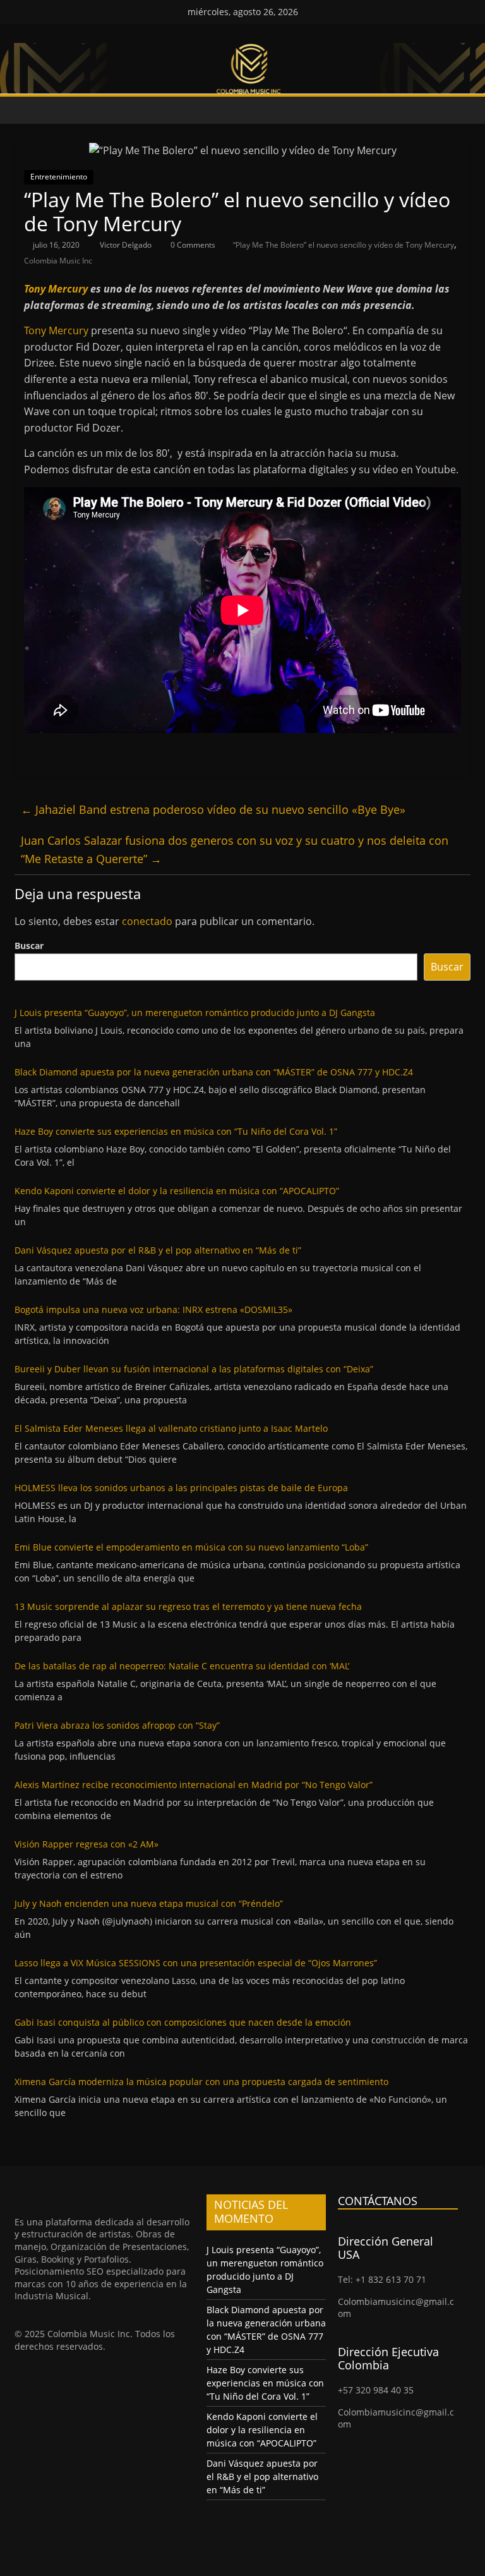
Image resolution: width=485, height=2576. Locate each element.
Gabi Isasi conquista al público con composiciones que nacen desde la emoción (183, 2022)
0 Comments (192, 245)
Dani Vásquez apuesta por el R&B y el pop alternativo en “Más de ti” (158, 1250)
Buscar (29, 946)
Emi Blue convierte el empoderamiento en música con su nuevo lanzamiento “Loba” (191, 1547)
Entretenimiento (59, 177)
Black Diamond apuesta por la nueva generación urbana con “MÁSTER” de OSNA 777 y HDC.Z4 (214, 1072)
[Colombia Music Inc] (27, 110)
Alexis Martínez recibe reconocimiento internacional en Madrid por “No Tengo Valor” (194, 1785)
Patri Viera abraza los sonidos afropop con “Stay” (117, 1725)
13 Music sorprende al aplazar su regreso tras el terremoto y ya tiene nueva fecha (188, 1606)
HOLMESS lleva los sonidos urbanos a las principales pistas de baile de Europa (181, 1488)
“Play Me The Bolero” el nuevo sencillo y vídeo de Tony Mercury (344, 245)
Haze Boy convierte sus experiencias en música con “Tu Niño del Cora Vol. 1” (176, 1131)
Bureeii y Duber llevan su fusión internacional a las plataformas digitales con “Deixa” (194, 1369)
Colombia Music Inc (58, 261)
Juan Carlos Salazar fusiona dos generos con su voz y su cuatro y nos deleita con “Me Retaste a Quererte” (235, 850)
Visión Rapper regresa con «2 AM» (87, 1844)
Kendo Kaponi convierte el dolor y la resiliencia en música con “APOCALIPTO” (177, 1191)
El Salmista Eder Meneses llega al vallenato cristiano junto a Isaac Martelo (171, 1428)
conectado (147, 921)
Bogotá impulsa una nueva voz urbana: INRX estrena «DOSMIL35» (153, 1309)
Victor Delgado (127, 245)
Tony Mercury (56, 289)
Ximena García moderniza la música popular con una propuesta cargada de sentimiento (201, 2082)
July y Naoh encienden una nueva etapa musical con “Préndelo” (149, 1903)
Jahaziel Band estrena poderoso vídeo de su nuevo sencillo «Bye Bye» (213, 809)
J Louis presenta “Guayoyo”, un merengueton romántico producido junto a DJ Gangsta (195, 1013)
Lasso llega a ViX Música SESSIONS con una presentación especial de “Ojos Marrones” (196, 1963)
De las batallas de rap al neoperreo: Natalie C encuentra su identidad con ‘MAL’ (182, 1666)
